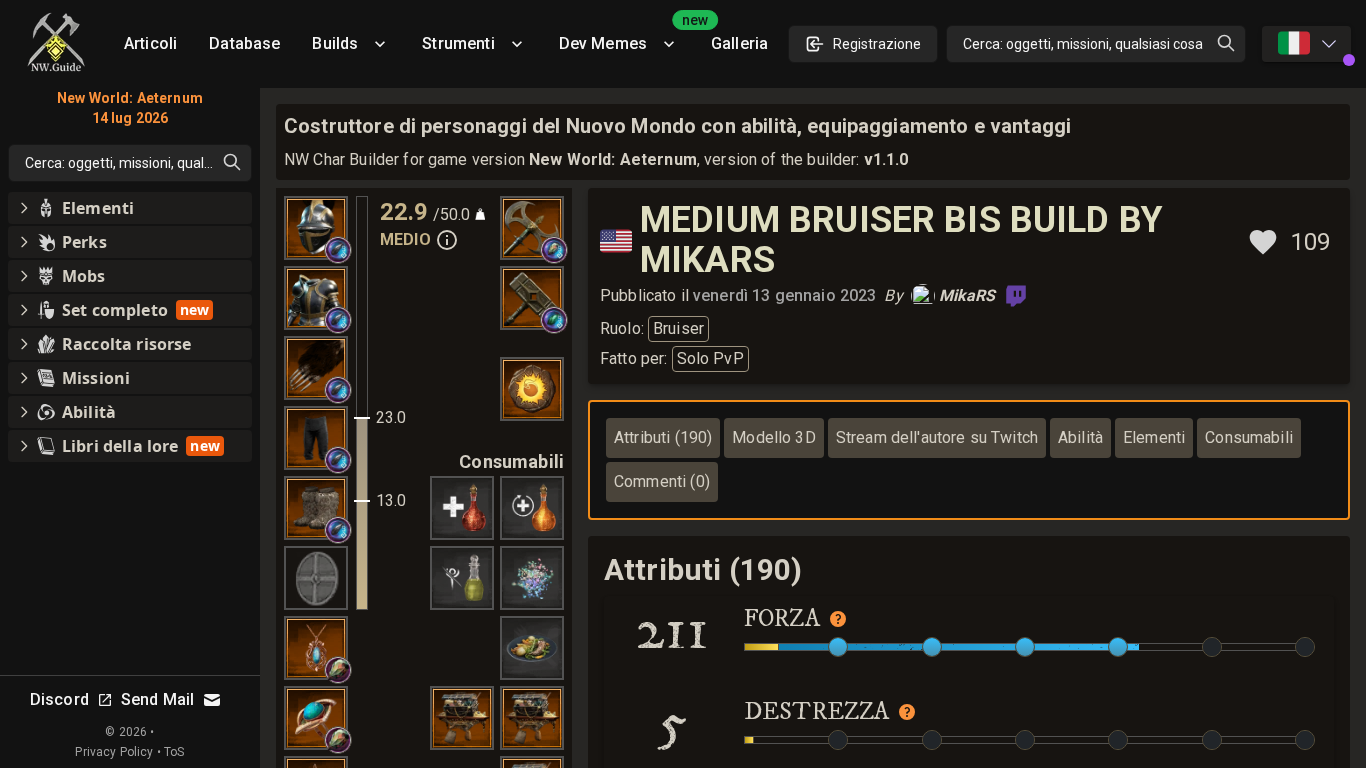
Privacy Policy (114, 752)
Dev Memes (627, 36)
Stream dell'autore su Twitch (937, 437)
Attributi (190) (663, 437)
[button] (338, 250)
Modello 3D (774, 437)
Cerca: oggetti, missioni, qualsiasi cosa (1083, 44)
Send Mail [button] (157, 699)
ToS (174, 752)
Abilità (1080, 437)
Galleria (739, 43)
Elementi (1154, 437)
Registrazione (877, 44)
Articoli (150, 43)
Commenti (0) (662, 481)
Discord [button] (59, 699)
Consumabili (1249, 437)
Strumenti (458, 43)
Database (244, 43)
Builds (335, 43)
